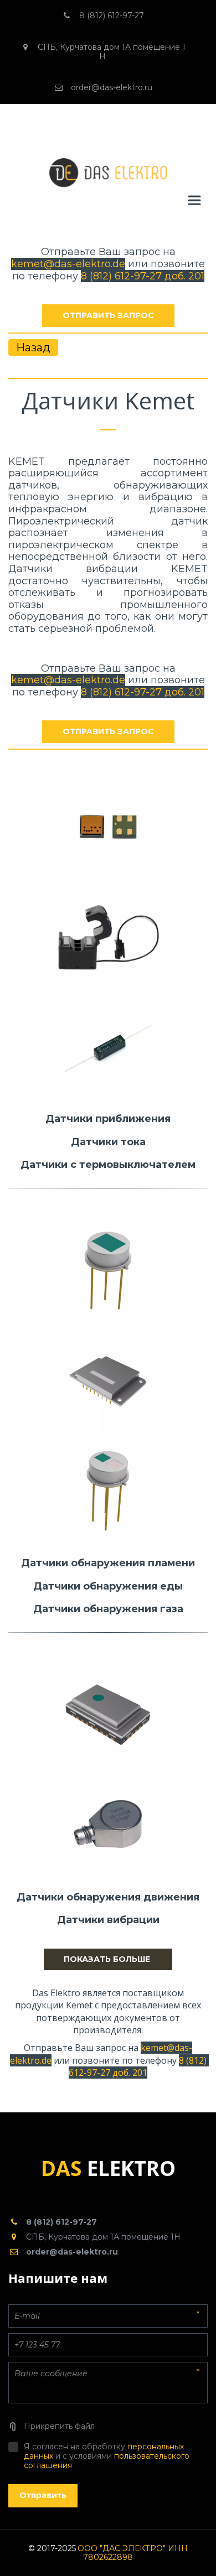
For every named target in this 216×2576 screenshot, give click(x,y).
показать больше (108, 1959)
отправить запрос (108, 315)
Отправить (43, 2495)
